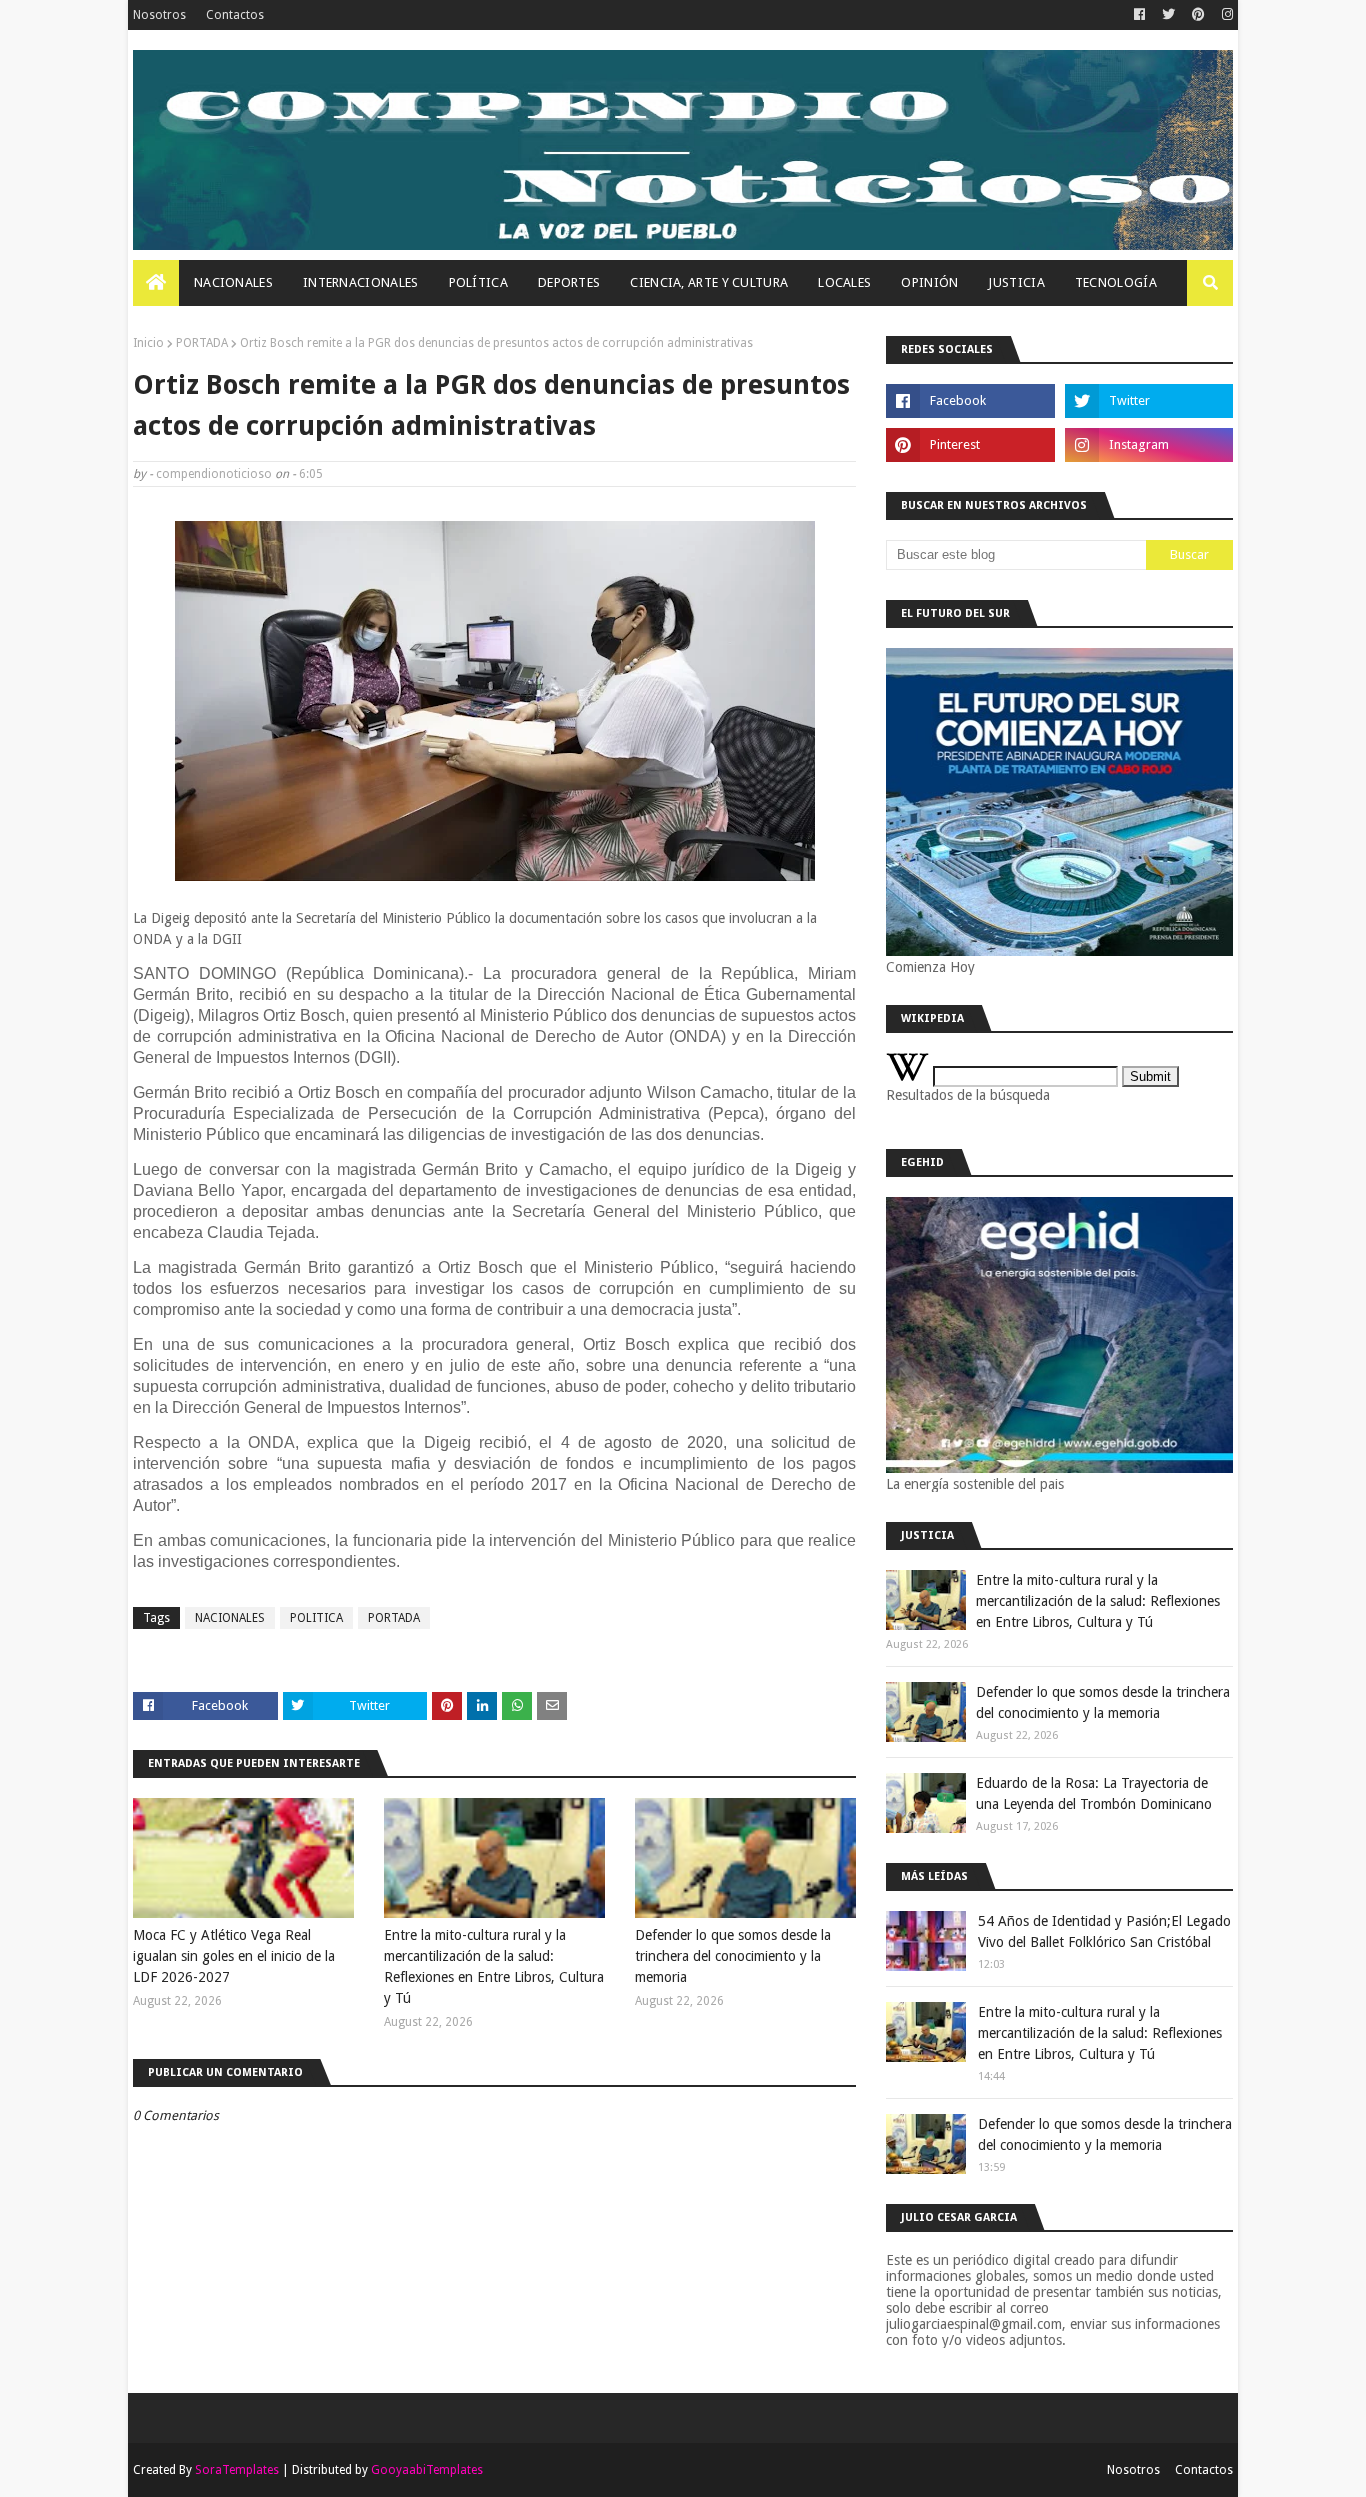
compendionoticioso (214, 474)
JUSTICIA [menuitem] (1016, 282)
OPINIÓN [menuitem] (929, 282)
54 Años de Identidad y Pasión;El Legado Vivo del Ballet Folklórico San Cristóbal (1104, 1931)
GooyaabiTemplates (427, 2470)
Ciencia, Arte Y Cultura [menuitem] (709, 282)
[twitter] (1168, 15)
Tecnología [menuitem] (1116, 282)
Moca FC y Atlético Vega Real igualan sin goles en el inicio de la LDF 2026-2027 (234, 1956)
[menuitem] (156, 283)
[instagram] (1225, 15)
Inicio (148, 343)
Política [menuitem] (478, 282)
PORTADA (202, 343)
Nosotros (159, 15)
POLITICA (316, 1618)
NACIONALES (230, 1618)
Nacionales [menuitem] (233, 282)
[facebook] (1139, 15)
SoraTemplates (237, 2470)
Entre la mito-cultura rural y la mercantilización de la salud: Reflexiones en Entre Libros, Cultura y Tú (494, 1966)
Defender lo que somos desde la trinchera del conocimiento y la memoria (733, 1956)
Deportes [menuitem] (569, 282)
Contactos (235, 15)
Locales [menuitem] (844, 282)
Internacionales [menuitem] (361, 282)
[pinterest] (1198, 15)
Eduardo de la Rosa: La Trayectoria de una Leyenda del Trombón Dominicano (1094, 1793)
